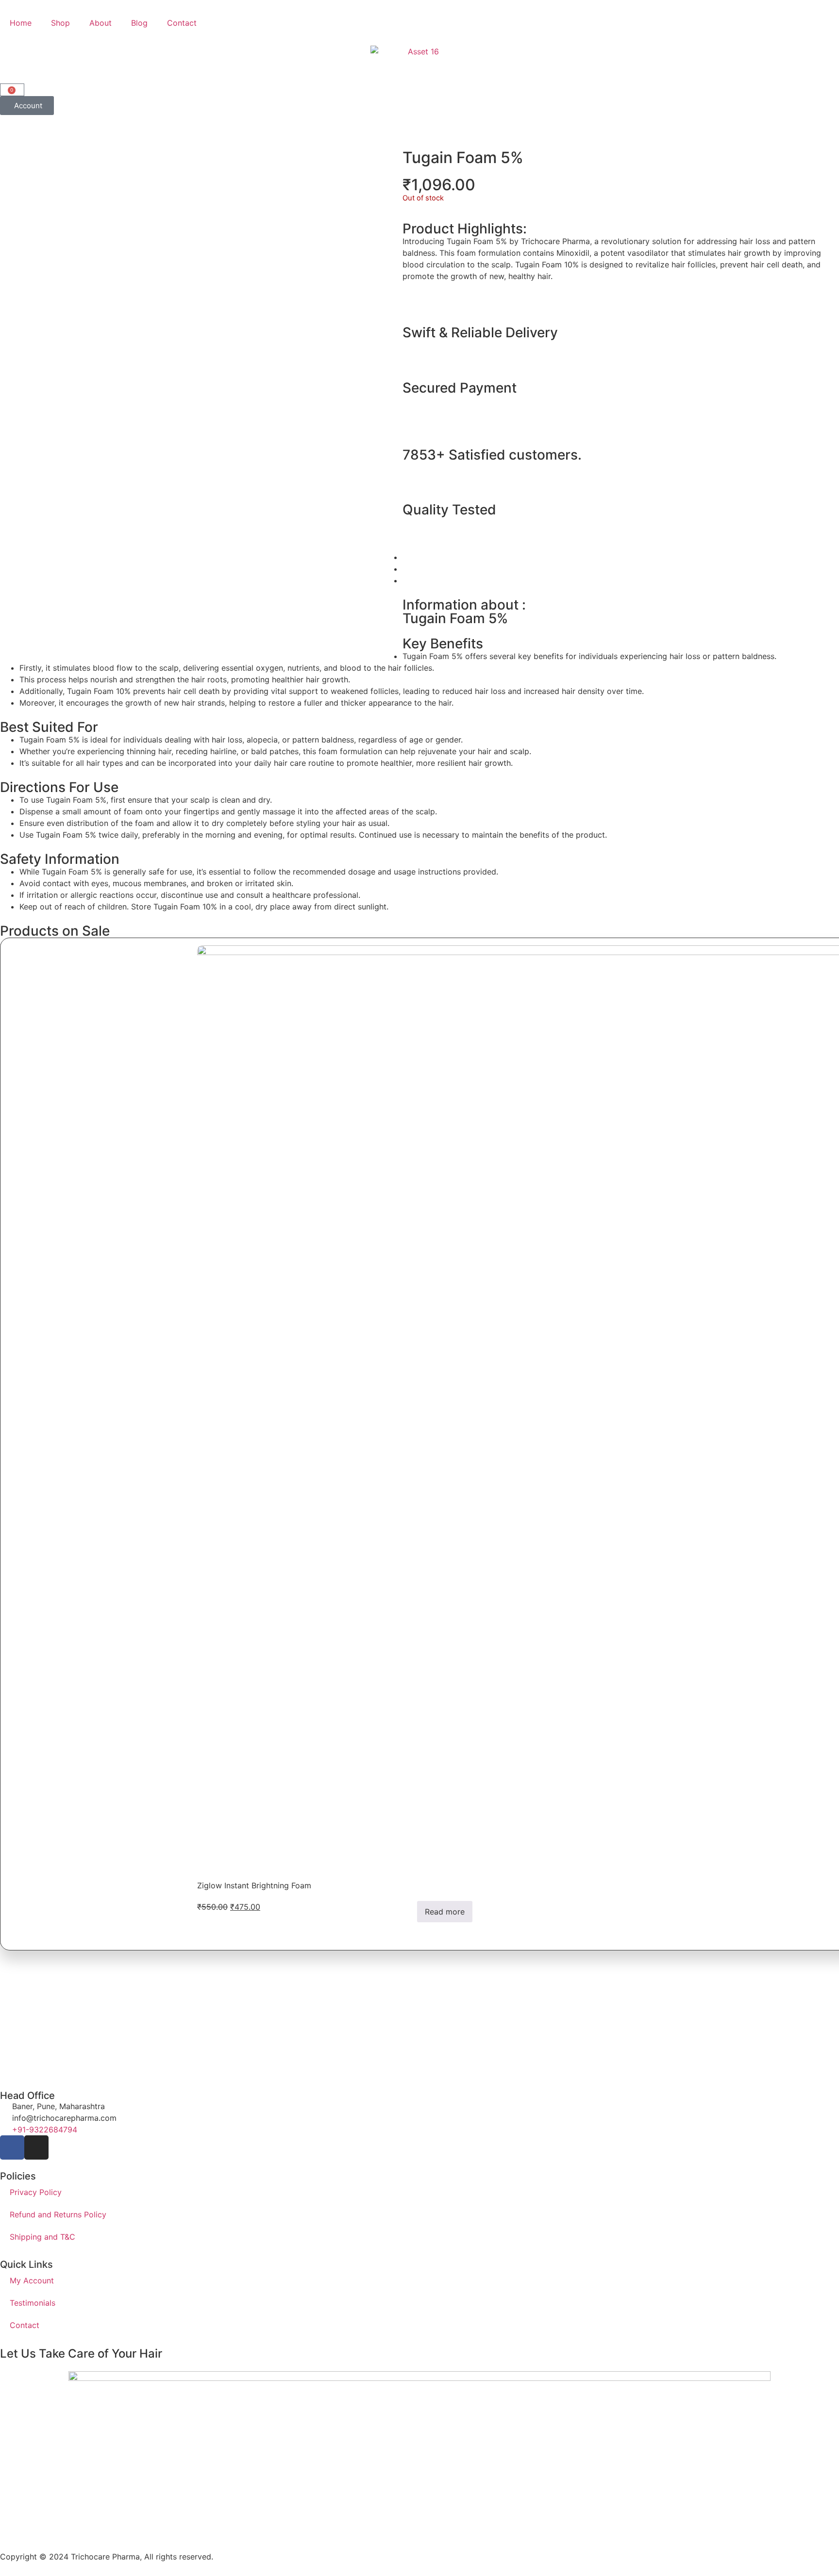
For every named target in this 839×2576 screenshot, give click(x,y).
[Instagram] (36, 2147)
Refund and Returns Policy (58, 2214)
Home (21, 23)
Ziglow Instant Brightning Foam (254, 1885)
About (101, 23)
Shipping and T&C (42, 2237)
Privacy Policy (36, 2192)
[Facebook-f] (12, 2147)
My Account (32, 2280)
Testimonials (33, 2303)
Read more (445, 1912)
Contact (182, 23)
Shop (60, 23)
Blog (139, 23)
